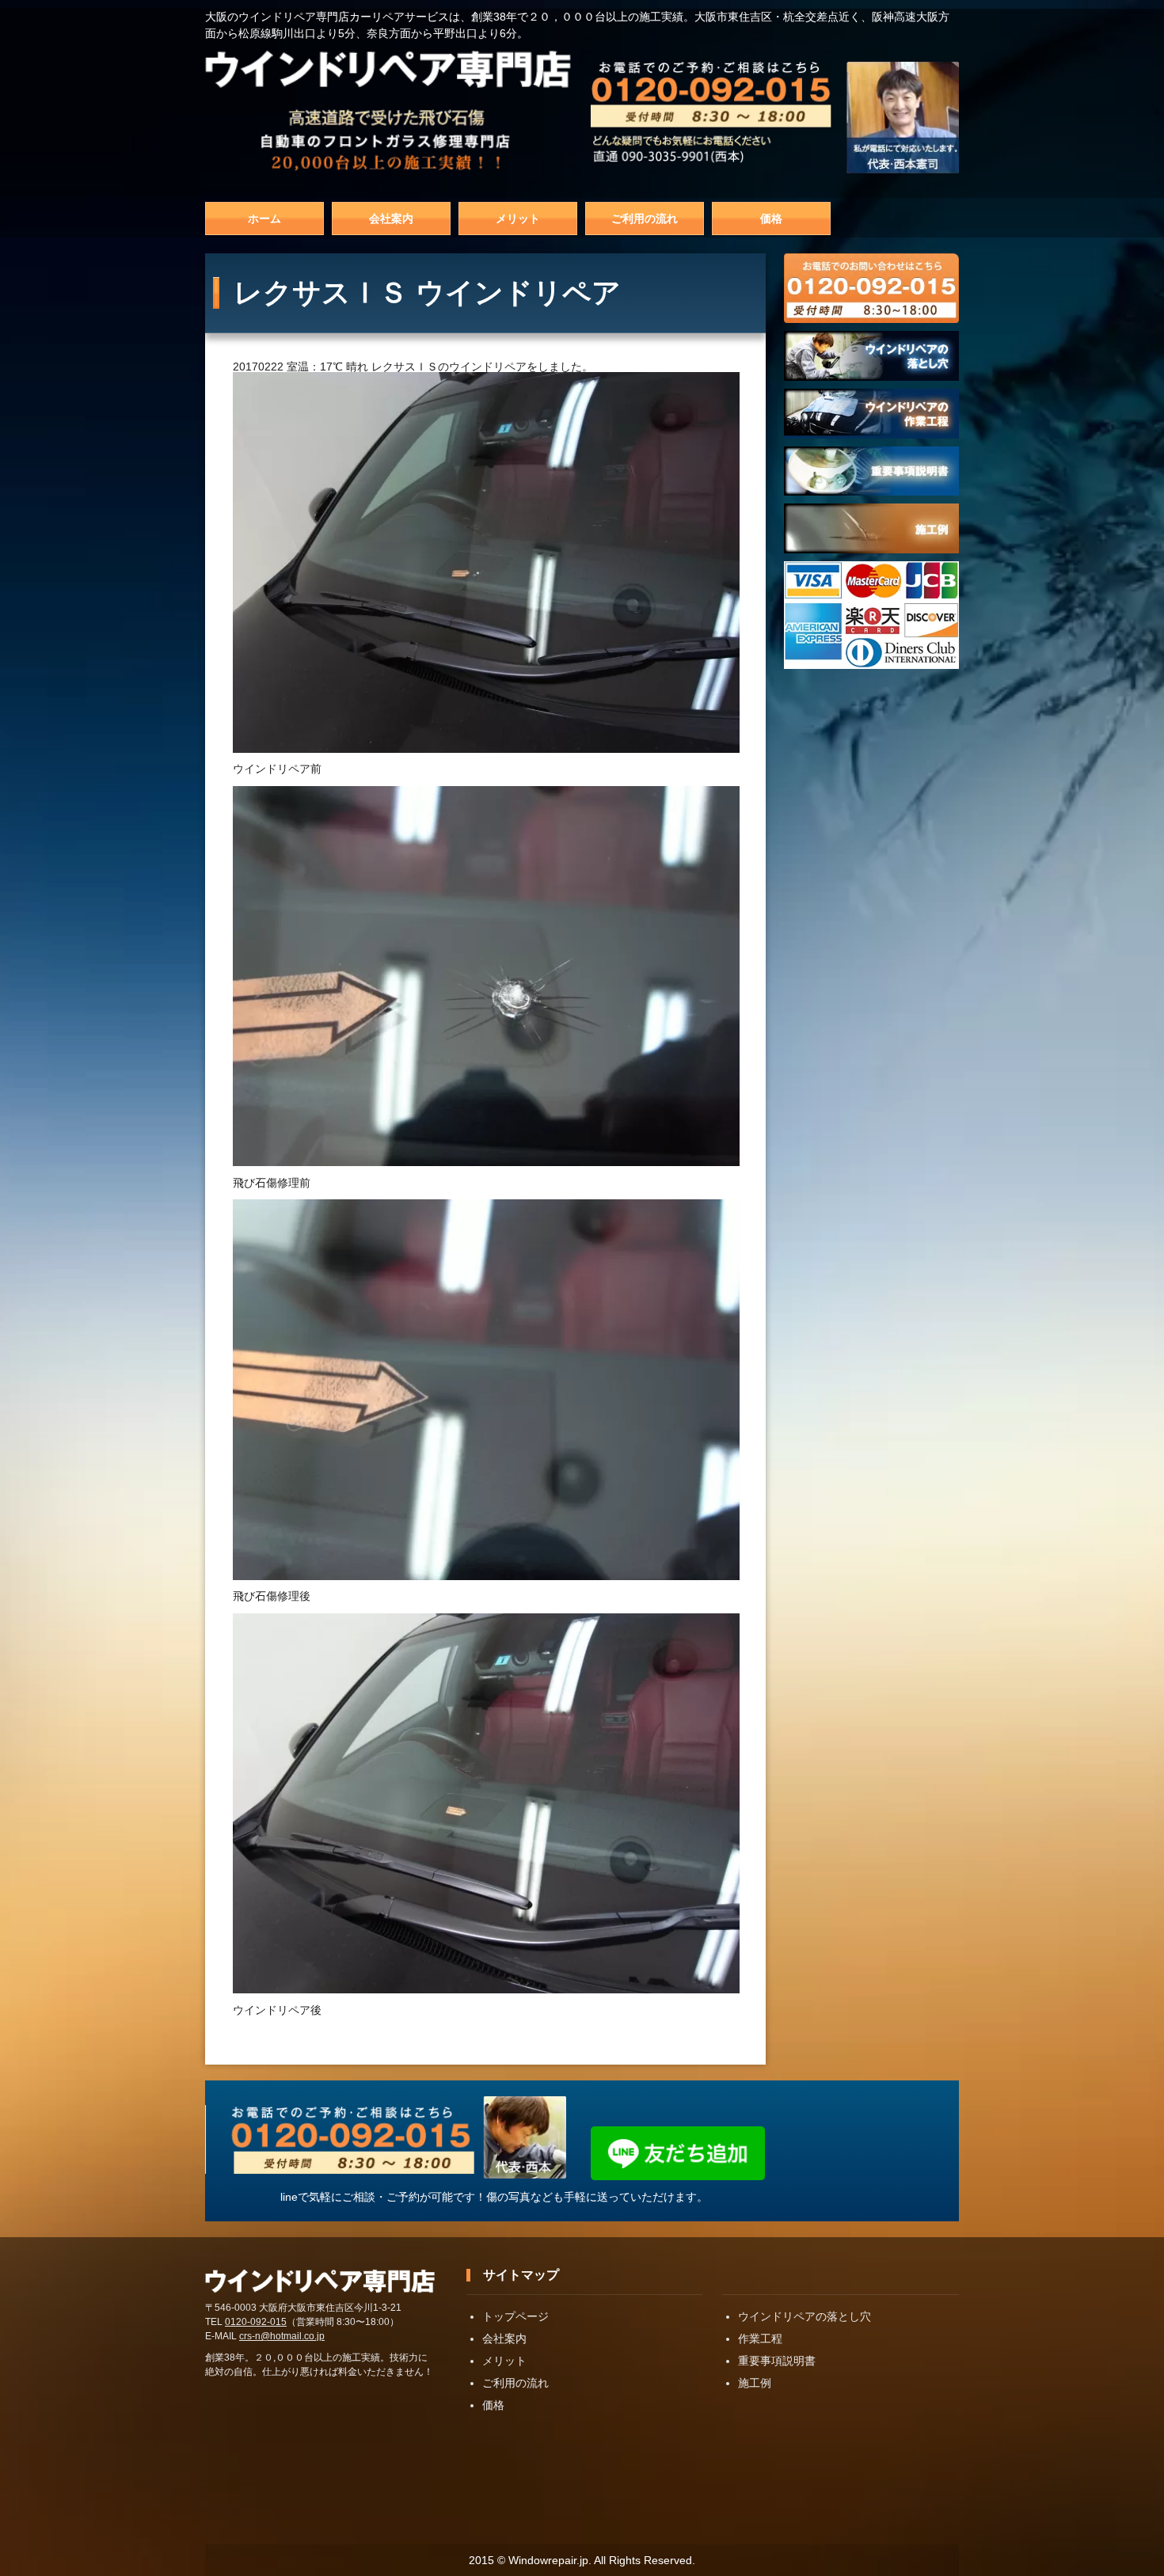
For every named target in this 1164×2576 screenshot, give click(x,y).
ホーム (264, 218)
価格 (771, 218)
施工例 (755, 2383)
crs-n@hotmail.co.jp (282, 2336)
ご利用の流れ (645, 218)
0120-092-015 (256, 2322)
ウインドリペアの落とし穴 (805, 2316)
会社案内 (391, 218)
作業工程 (760, 2339)
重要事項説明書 (777, 2361)
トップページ (515, 2316)
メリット (518, 218)
